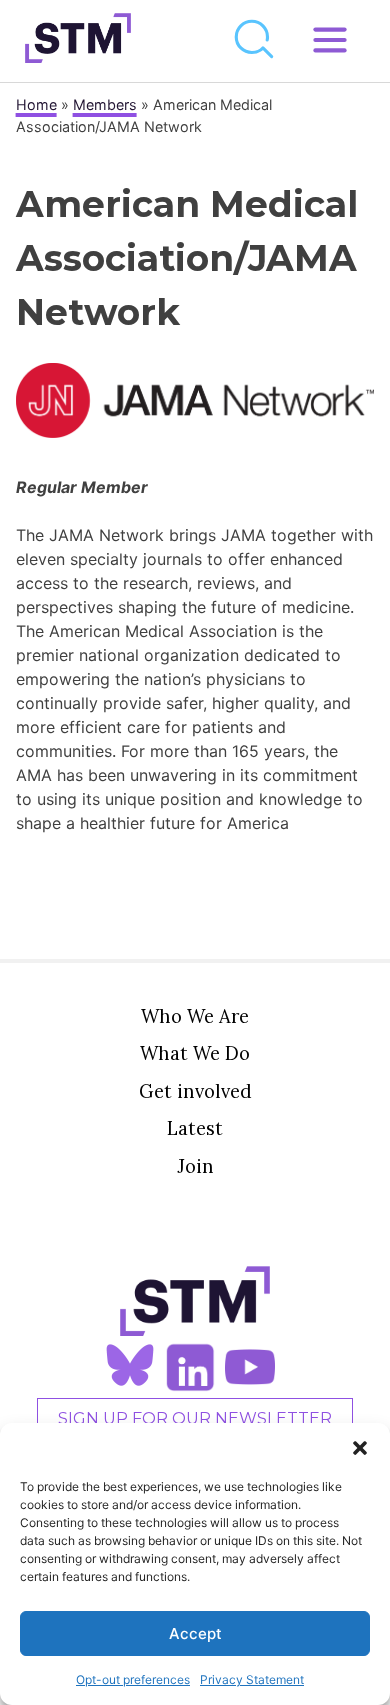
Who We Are (195, 1016)
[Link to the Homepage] (78, 41)
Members (105, 104)
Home (36, 104)
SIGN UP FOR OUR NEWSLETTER (195, 1418)
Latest (195, 1128)
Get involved (195, 1091)
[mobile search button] (255, 41)
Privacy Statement (252, 1679)
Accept (195, 1633)
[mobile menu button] (330, 41)
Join (195, 1166)
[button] (360, 1448)
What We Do (195, 1053)
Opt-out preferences (133, 1679)
